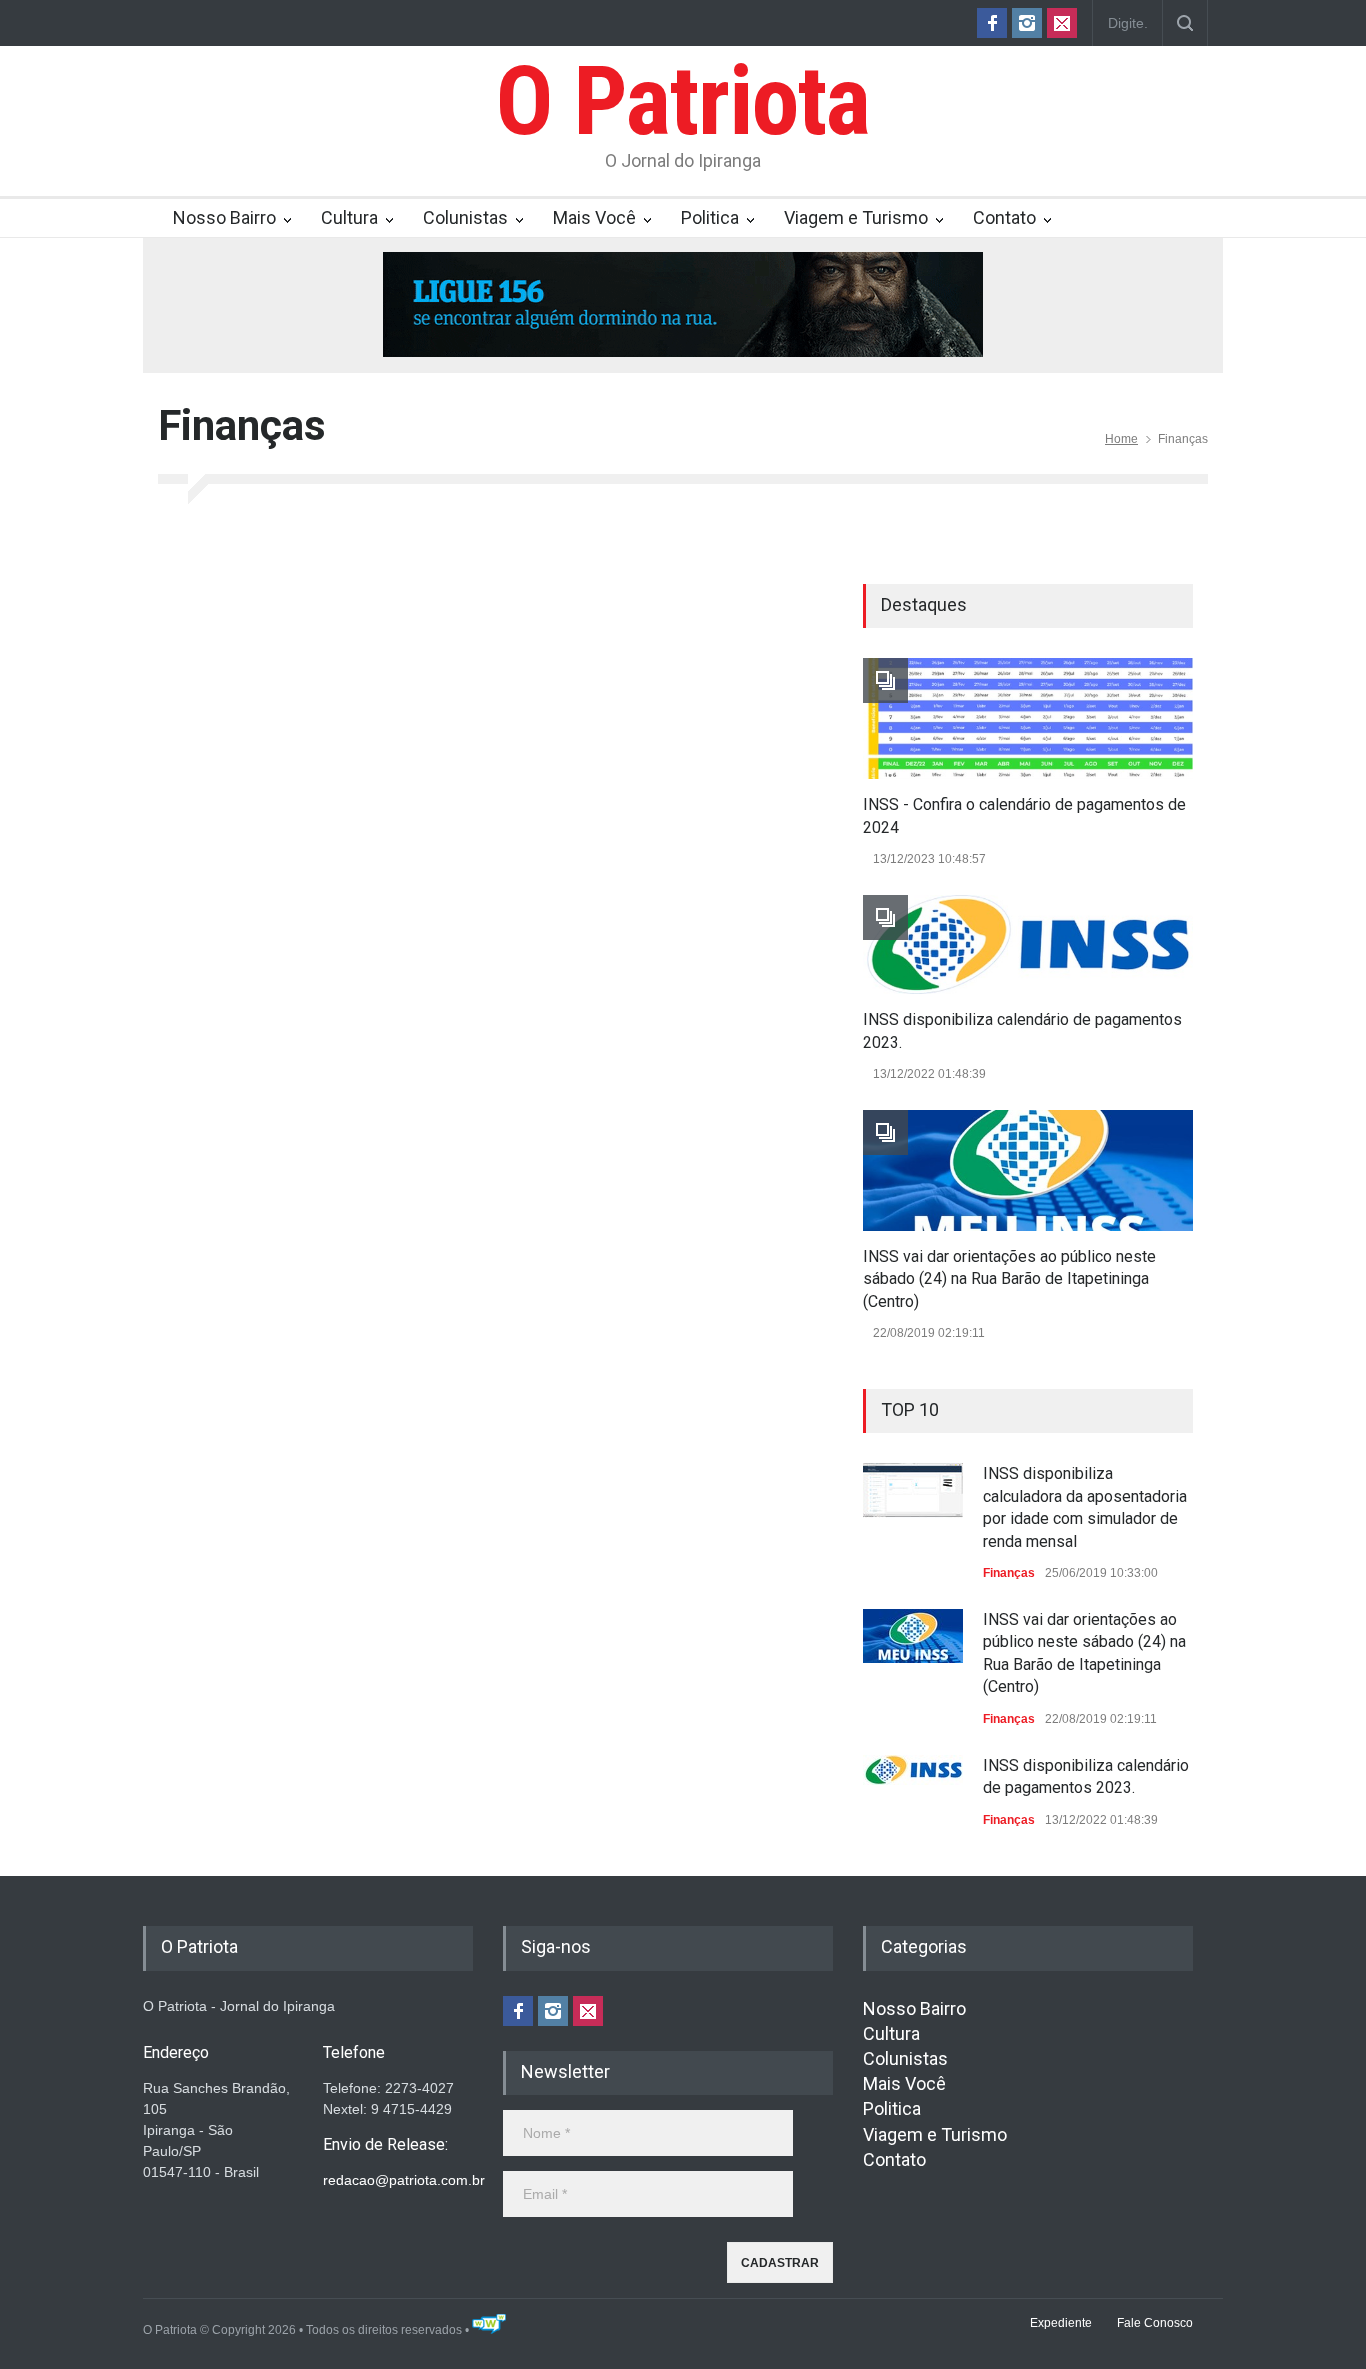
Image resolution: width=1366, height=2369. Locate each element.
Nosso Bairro (224, 217)
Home (1121, 439)
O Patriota (683, 101)
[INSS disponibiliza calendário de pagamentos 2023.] (1028, 944)
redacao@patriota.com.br (404, 2180)
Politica (710, 217)
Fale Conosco (1155, 2323)
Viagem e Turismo (856, 217)
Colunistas (465, 217)
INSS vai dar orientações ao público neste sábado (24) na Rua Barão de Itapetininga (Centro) (1009, 1279)
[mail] (1062, 23)
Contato (1004, 217)
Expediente (1061, 2323)
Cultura (349, 217)
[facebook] (992, 23)
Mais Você (594, 217)
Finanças (1009, 1573)
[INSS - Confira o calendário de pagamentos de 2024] (1028, 718)
